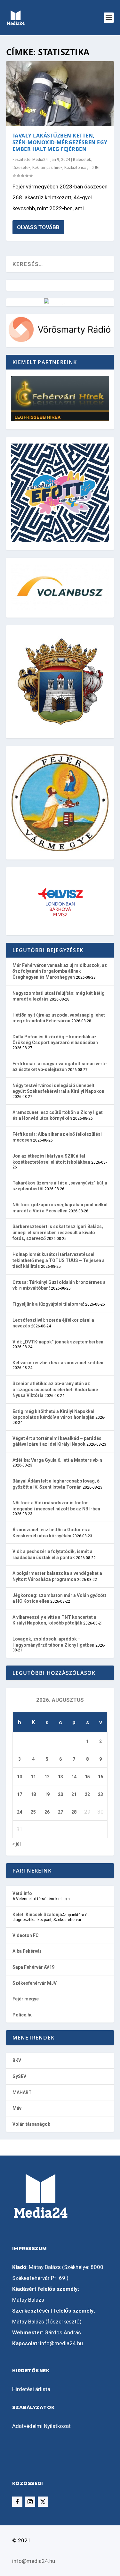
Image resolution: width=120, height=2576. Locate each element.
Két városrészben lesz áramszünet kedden (58, 1363)
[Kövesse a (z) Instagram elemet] (30, 2502)
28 (74, 1812)
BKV (17, 2060)
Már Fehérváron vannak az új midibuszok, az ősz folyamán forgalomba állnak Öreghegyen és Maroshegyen (60, 971)
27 (60, 1812)
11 (33, 1777)
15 (87, 1777)
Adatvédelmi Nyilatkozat (41, 2426)
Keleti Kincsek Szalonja (37, 1915)
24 (20, 1812)
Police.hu (23, 2015)
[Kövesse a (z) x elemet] (43, 2502)
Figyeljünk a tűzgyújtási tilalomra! (48, 1304)
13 (60, 1777)
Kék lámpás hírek (47, 168)
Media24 (40, 160)
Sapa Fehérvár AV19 (33, 1967)
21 (74, 1794)
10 (20, 1777)
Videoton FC (26, 1935)
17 (20, 1794)
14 (74, 1777)
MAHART (22, 2092)
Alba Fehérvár (27, 1951)
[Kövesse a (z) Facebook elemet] (17, 2502)
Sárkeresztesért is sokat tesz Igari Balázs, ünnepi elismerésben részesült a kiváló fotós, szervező (58, 1232)
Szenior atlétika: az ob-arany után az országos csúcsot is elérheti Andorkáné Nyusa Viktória (55, 1389)
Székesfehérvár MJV (35, 1983)
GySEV (19, 2076)
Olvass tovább (38, 227)
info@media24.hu (61, 2343)
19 (47, 1794)
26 (47, 1812)
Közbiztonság (76, 168)
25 (33, 1812)
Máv (17, 2108)
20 (60, 1794)
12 (47, 1777)
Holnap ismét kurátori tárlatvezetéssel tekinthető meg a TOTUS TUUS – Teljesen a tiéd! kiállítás (59, 1260)
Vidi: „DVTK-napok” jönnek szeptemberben (58, 1342)
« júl (17, 1844)
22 (87, 1794)
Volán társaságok (31, 2124)
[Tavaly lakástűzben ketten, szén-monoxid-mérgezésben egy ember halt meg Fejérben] (60, 94)
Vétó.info (22, 1893)
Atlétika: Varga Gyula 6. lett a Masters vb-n (57, 1460)
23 (100, 1794)
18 (33, 1794)
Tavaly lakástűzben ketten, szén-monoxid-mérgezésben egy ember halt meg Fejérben (60, 142)
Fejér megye (26, 1999)
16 (100, 1777)
